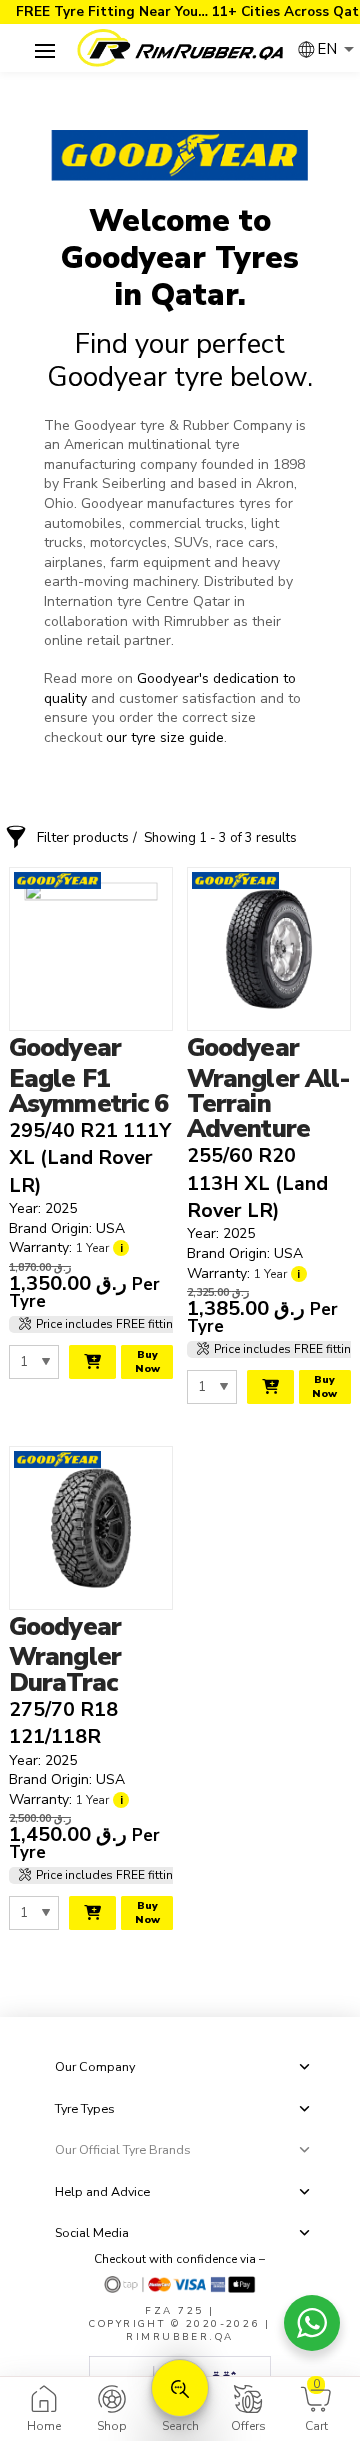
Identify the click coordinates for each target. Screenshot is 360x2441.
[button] (45, 50)
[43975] (92, 1913)
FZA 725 (174, 2310)
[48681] (92, 1362)
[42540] (270, 1387)
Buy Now (147, 1361)
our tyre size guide (163, 737)
